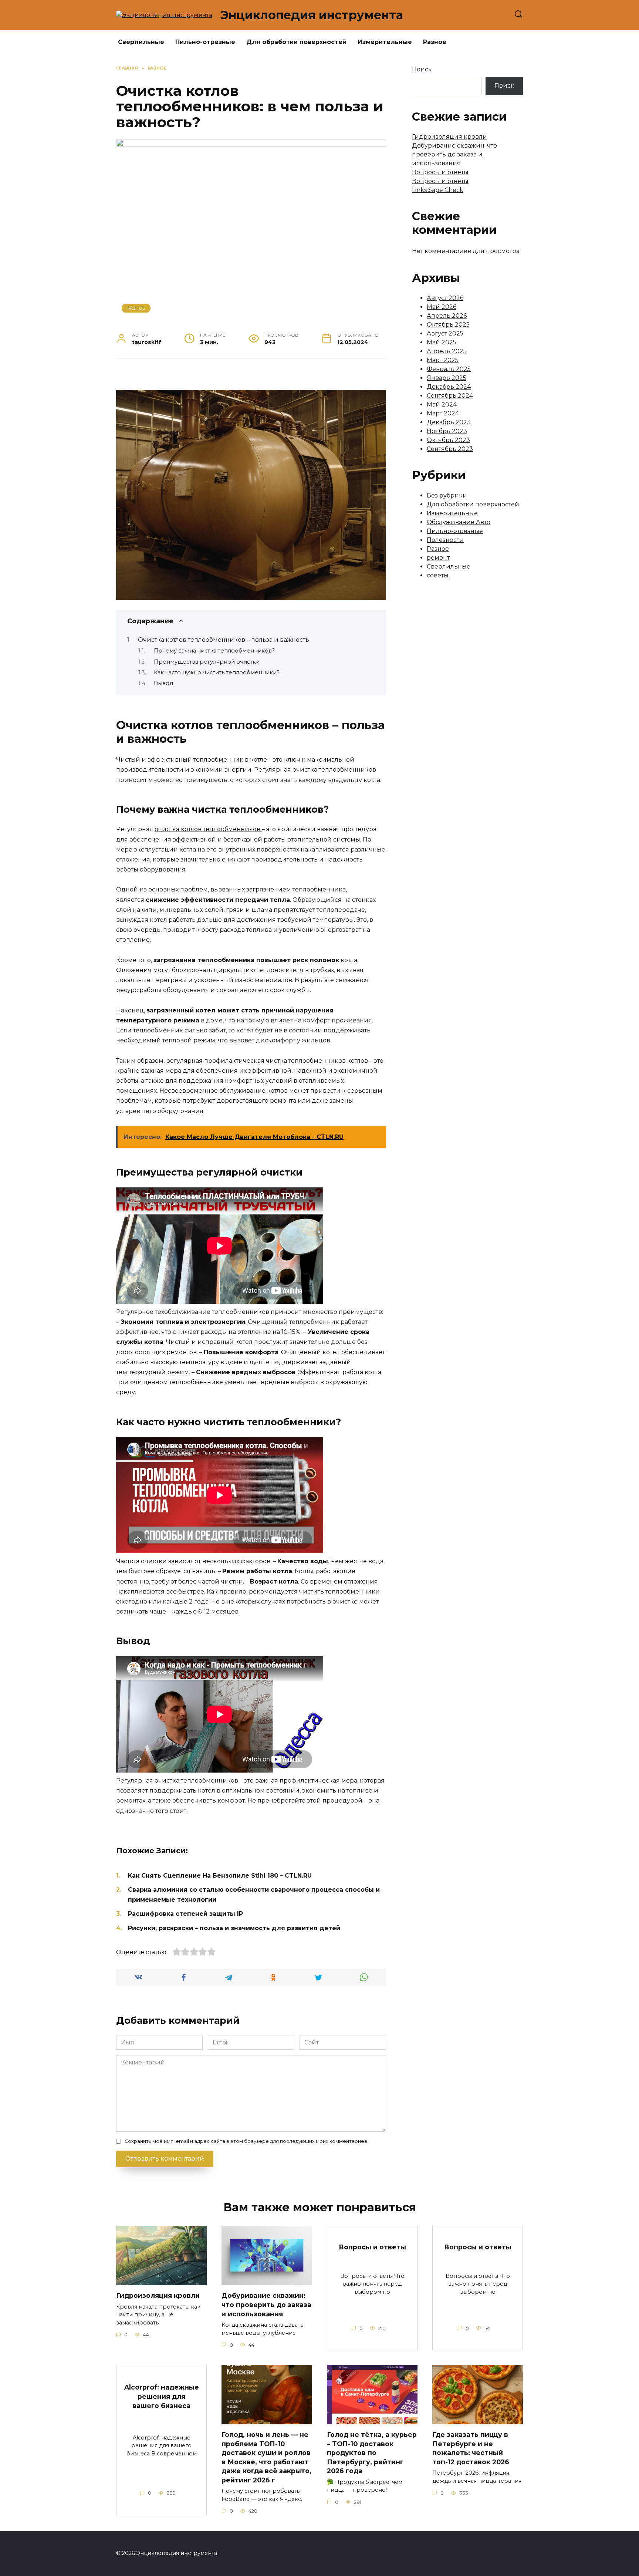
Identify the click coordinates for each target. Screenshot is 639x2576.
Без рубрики (447, 495)
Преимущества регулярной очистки (207, 662)
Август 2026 (445, 298)
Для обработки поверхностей (296, 42)
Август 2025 (445, 333)
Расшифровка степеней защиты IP (185, 1914)
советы (438, 575)
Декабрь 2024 (449, 387)
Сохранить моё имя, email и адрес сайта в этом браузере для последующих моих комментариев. (246, 2141)
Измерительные (385, 42)
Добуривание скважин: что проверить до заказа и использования (454, 154)
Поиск (422, 69)
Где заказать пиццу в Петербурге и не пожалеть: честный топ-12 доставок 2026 (471, 2448)
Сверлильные (141, 42)
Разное (435, 42)
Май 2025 (442, 342)
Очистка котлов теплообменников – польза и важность (224, 640)
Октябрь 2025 (448, 325)
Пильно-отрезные (205, 42)
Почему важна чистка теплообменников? (214, 651)
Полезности (445, 540)
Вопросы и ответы (440, 172)
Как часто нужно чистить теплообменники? (217, 672)
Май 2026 (442, 307)
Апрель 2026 (447, 316)
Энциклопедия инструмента (312, 15)
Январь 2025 (447, 378)
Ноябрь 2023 (447, 431)
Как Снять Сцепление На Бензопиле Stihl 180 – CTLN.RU (220, 1876)
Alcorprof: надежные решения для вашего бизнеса (162, 2396)
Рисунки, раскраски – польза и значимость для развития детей (234, 1928)
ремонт (438, 558)
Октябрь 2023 (448, 440)
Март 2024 (443, 413)
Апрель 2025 (447, 351)
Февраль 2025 (449, 369)
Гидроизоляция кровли (449, 137)
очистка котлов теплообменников (208, 829)
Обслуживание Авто (459, 522)
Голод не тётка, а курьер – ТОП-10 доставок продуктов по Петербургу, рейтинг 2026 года (372, 2453)
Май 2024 (442, 404)
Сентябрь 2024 (450, 396)
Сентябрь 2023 (450, 449)
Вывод (163, 683)
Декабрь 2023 (449, 422)
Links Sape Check (438, 190)
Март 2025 (443, 360)
